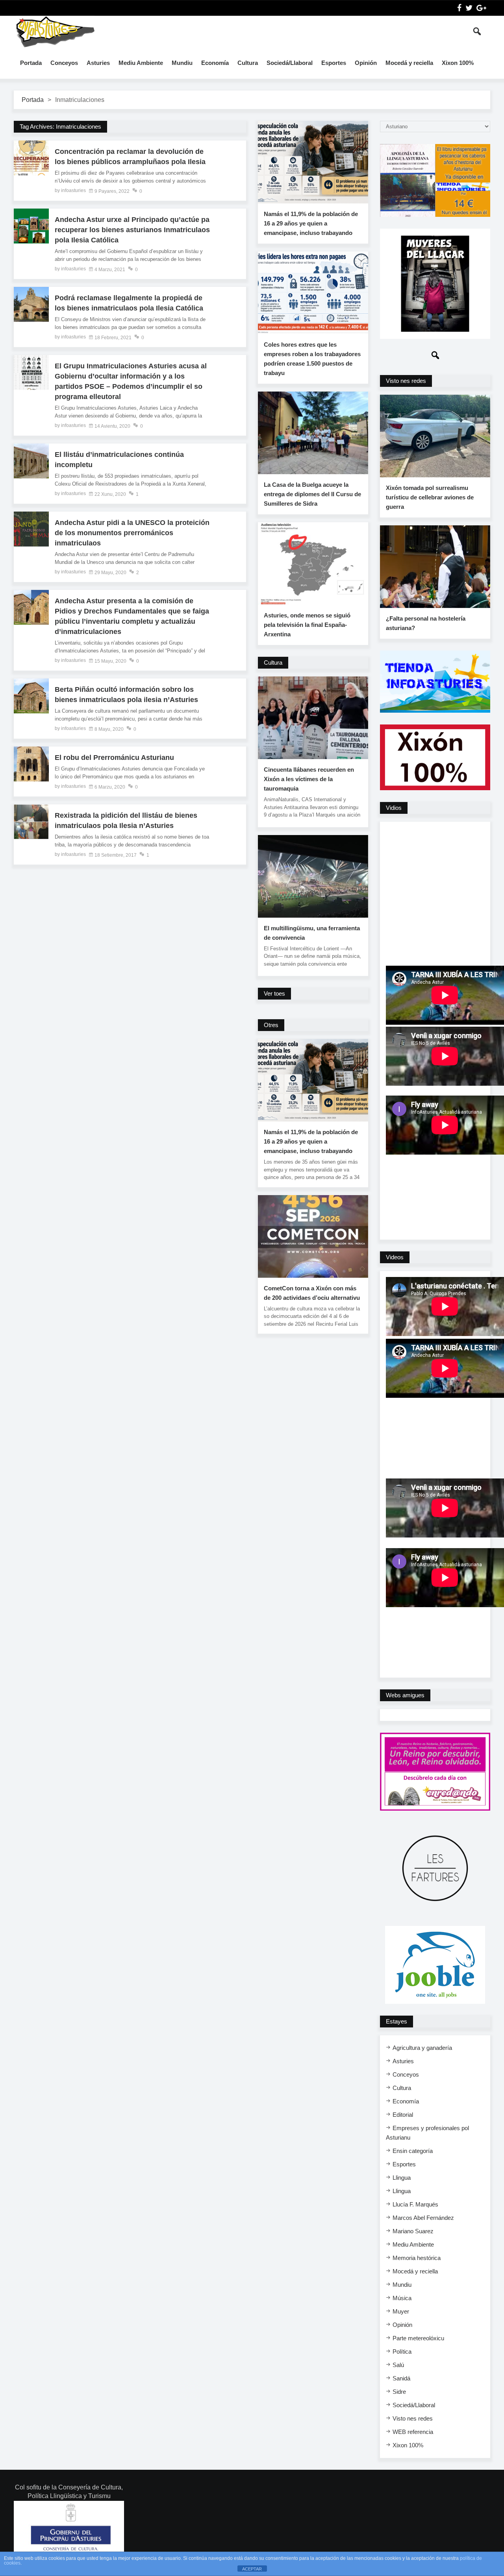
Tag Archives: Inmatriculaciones (60, 127)
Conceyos (64, 63)
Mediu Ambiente (141, 63)
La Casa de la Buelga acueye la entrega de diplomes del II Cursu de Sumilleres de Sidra (312, 494)
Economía (215, 63)
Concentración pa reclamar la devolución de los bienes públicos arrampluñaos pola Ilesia (130, 157)
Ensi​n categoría (413, 2151)
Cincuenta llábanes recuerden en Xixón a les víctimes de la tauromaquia (309, 779)
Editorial (403, 2115)
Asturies (98, 63)
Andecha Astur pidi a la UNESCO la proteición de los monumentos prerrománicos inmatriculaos (132, 533)
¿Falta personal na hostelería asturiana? (426, 623)
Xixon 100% (458, 63)
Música (402, 2298)
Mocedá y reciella (409, 63)
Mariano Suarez (413, 2231)
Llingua (402, 2178)
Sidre (399, 2392)
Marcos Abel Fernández (423, 2218)
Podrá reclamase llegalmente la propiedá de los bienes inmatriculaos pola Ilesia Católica (129, 303)
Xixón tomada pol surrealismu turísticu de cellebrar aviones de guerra (430, 497)
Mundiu (182, 63)
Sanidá (401, 2378)
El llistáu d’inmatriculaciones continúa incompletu (119, 460)
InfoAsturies (55, 31)
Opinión (366, 63)
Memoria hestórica (417, 2258)
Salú (398, 2365)
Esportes (334, 63)
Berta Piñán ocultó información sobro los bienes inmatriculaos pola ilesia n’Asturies (126, 695)
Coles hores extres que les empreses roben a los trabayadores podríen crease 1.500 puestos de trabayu (312, 359)
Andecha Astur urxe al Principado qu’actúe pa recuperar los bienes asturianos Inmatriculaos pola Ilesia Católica (132, 230)
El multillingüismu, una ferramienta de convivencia (312, 933)
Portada (31, 63)
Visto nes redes (413, 2418)
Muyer (401, 2311)
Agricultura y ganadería (422, 2048)
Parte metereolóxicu (418, 2338)
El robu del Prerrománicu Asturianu (114, 758)
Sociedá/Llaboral (290, 63)
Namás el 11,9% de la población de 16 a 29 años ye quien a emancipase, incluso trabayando (311, 223)
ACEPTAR (252, 2569)
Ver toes (274, 993)
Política (402, 2351)
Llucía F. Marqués (415, 2204)
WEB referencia (413, 2432)
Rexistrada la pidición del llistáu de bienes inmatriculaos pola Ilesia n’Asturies (126, 820)
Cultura (248, 63)
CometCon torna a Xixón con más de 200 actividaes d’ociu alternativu (312, 1293)
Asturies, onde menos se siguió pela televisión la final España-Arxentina (307, 625)
